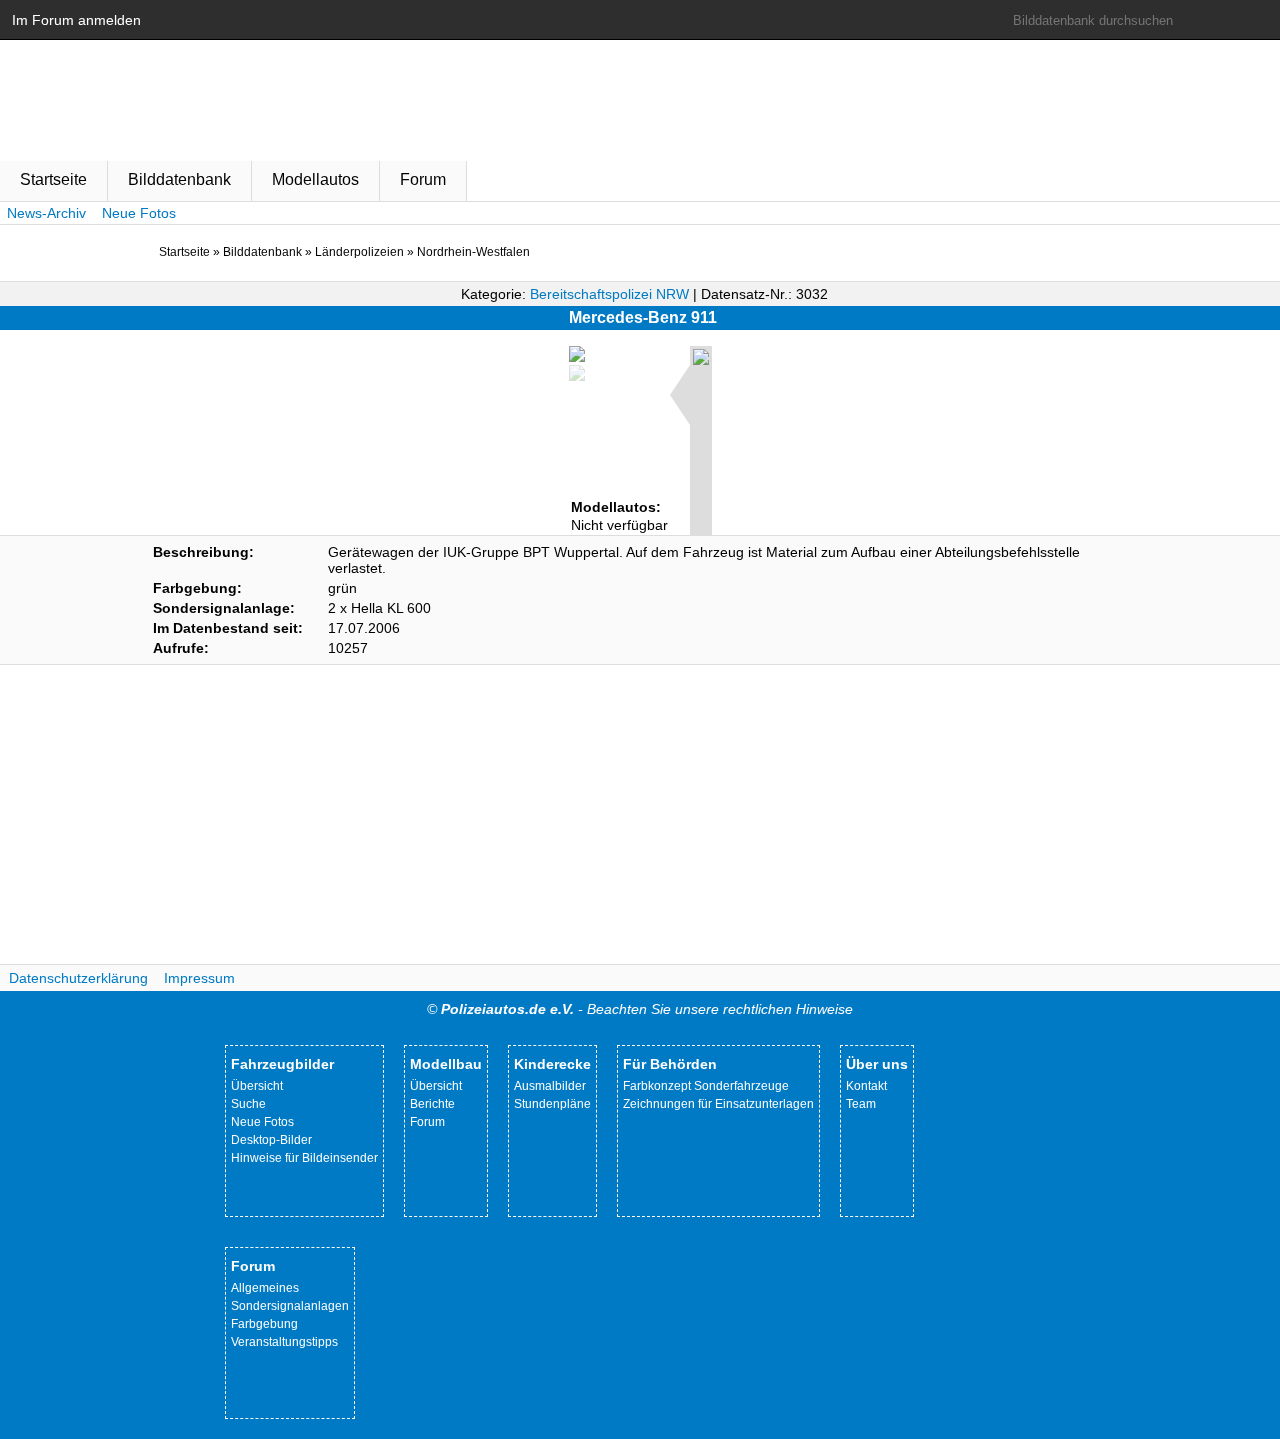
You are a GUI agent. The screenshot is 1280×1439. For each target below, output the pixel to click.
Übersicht (257, 1086)
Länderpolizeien (359, 252)
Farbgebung (264, 1324)
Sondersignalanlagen (290, 1306)
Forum (423, 179)
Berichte (432, 1104)
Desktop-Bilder (271, 1140)
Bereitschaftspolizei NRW (609, 294)
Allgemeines (265, 1288)
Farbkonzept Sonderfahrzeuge (706, 1086)
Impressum (199, 978)
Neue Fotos (139, 213)
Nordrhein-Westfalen (473, 252)
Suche (248, 1104)
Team (861, 1104)
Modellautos (315, 179)
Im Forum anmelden (76, 20)
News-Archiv (46, 213)
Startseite (53, 179)
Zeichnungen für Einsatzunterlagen (718, 1104)
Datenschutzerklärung (78, 978)
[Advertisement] (640, 815)
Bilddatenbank (179, 179)
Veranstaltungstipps (284, 1342)
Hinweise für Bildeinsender (304, 1158)
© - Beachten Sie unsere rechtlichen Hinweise (640, 1009)
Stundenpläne (552, 1104)
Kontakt (866, 1086)
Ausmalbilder (550, 1086)
